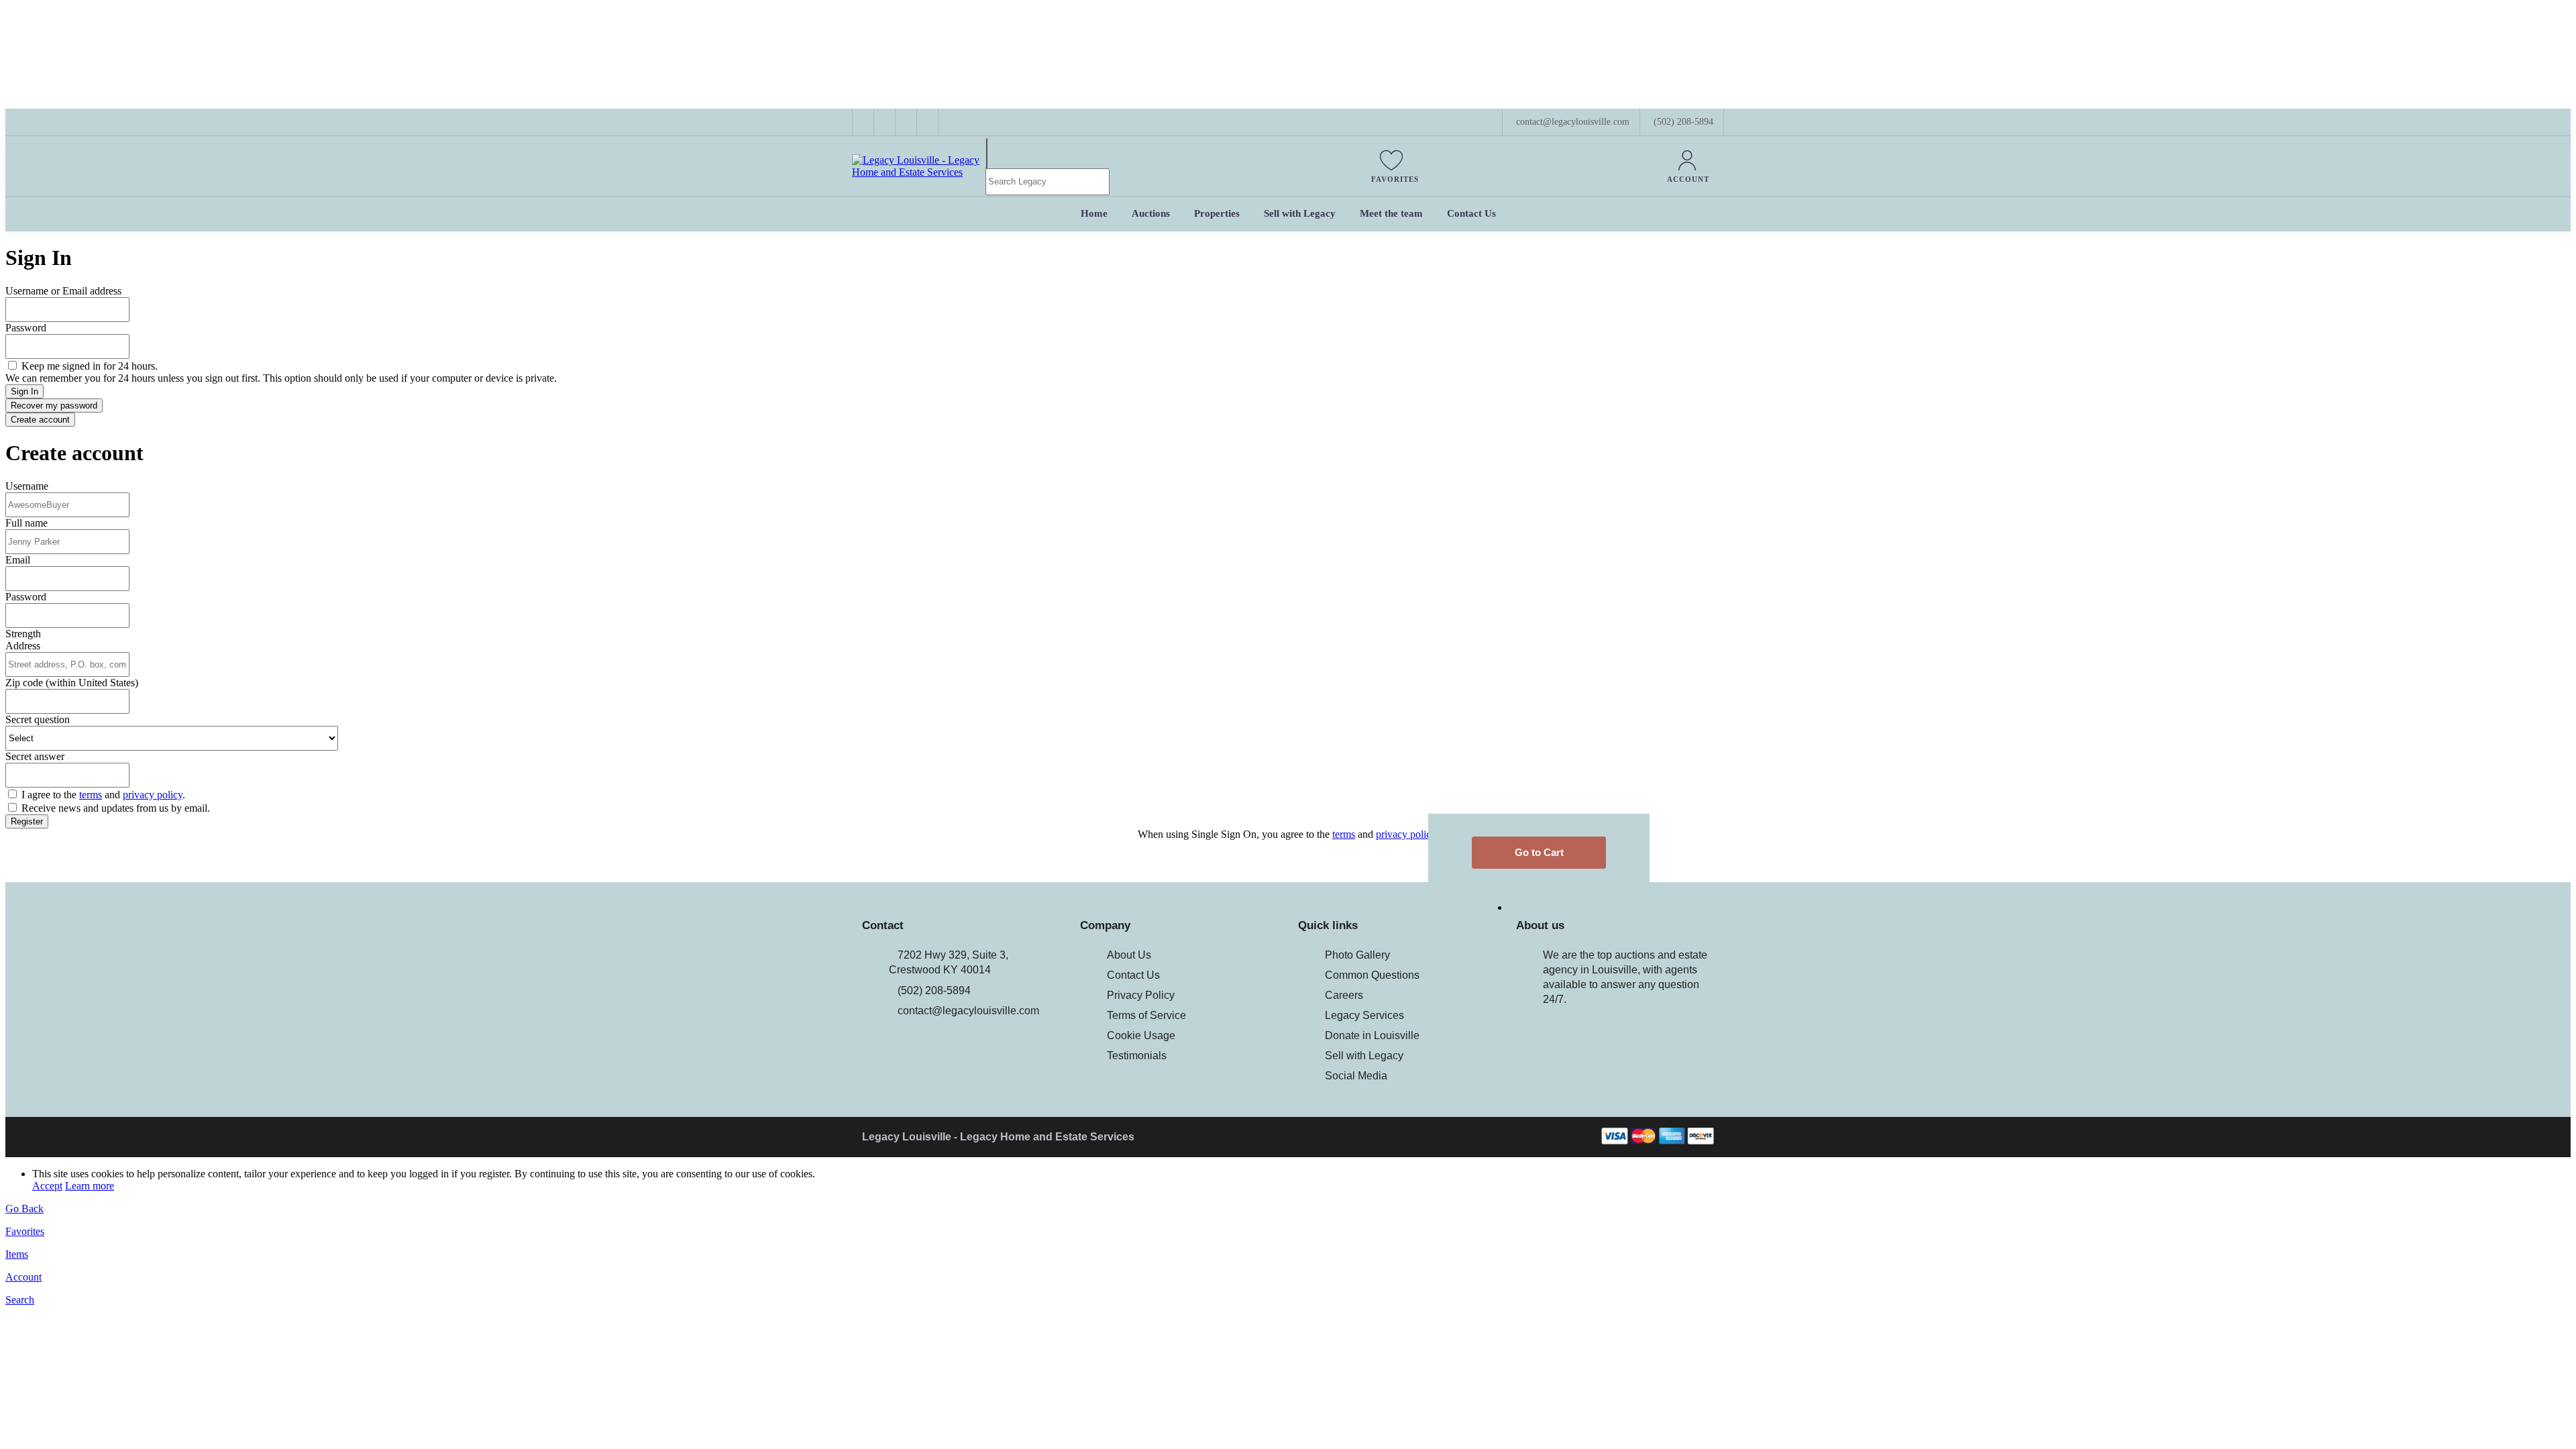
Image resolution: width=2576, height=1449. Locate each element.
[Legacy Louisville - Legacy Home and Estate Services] (919, 172)
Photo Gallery (1357, 955)
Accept (47, 1186)
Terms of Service (1146, 1015)
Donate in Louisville (1372, 1035)
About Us (1129, 955)
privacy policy (153, 795)
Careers (1344, 995)
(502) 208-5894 (1683, 122)
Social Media (1356, 1076)
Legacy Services (1364, 1015)
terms (91, 795)
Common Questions (1372, 975)
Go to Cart (1539, 852)
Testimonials (1137, 1056)
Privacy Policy (1141, 995)
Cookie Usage (1141, 1035)
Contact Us (1133, 975)
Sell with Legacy (1364, 1056)
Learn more (90, 1186)
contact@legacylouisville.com (968, 1011)
